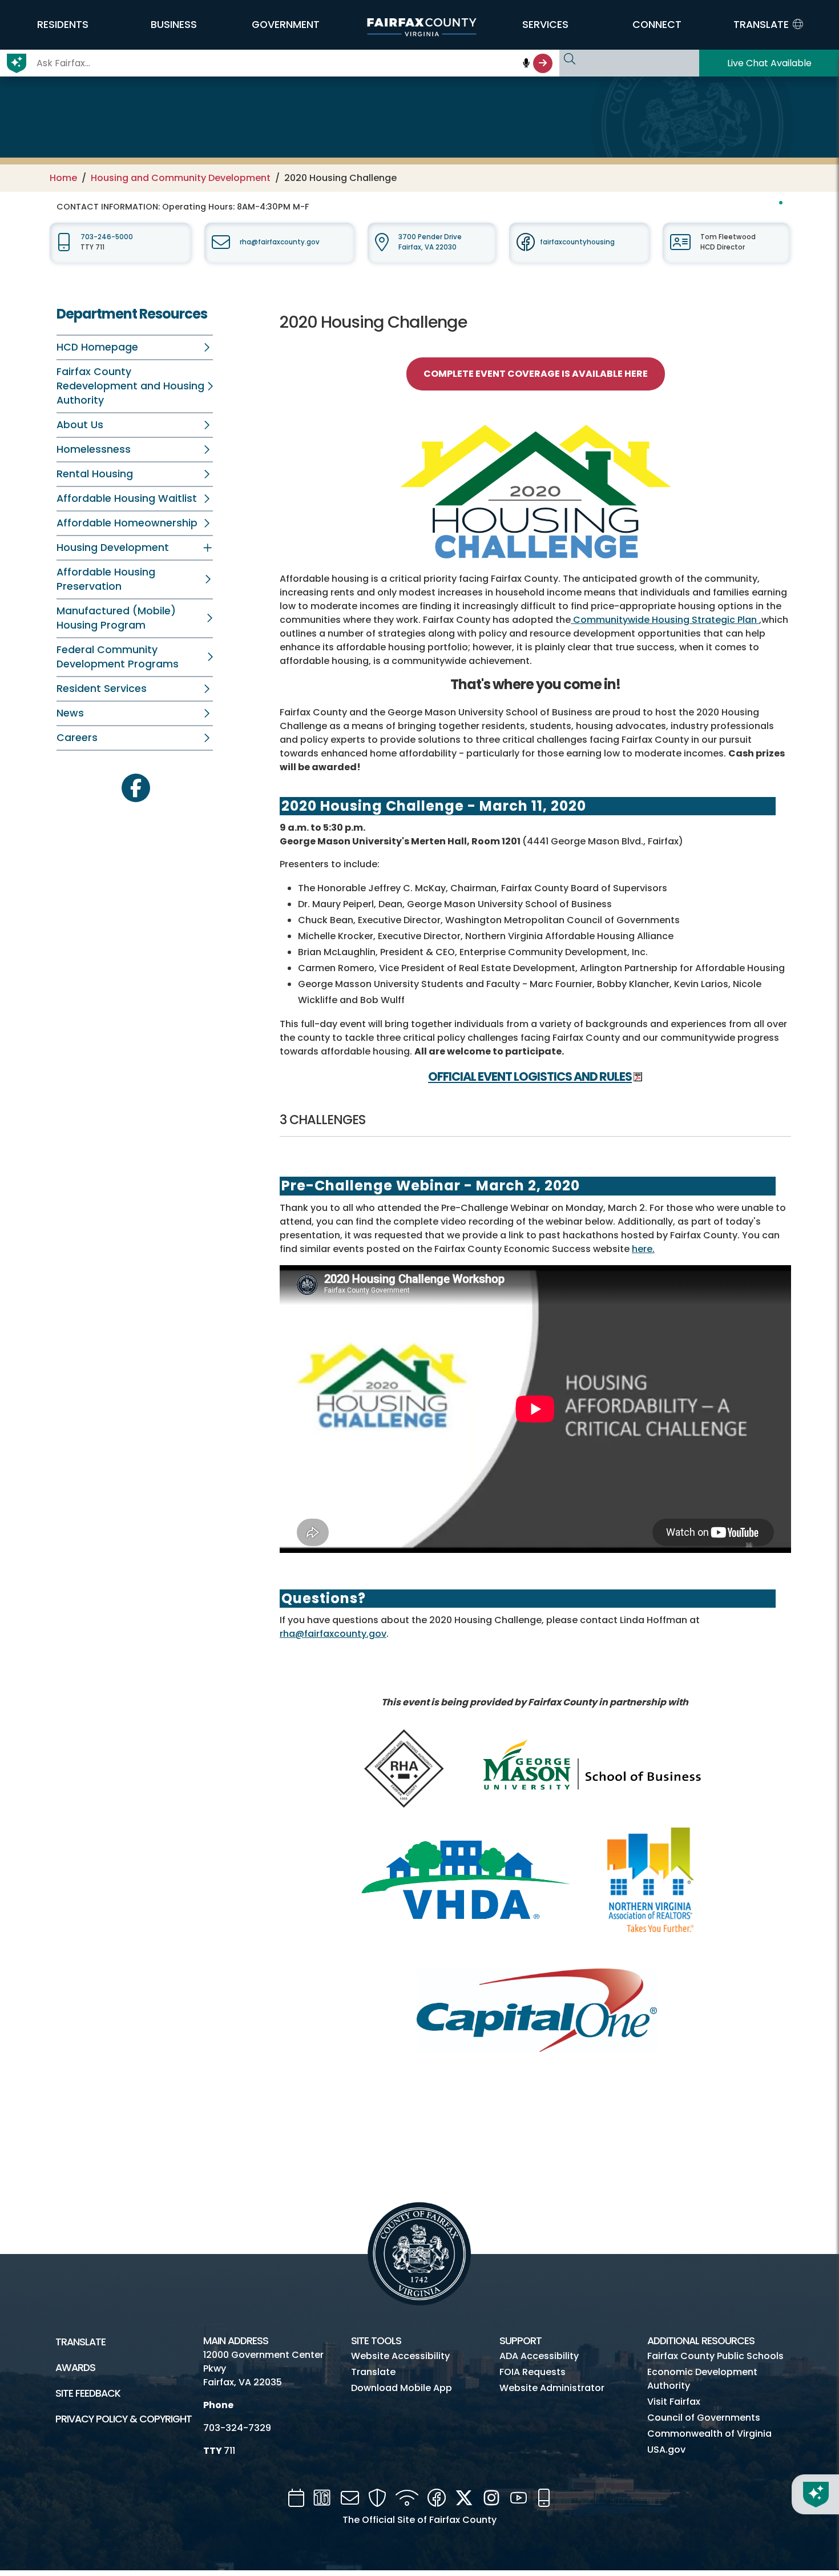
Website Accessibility (400, 2356)
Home (63, 178)
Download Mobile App (402, 2388)
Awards (75, 2368)
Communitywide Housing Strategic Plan (665, 620)
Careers (77, 738)
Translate (80, 2342)
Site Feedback (88, 2393)
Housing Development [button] (113, 548)
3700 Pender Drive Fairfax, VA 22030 (430, 242)
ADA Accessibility (539, 2356)
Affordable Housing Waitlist (127, 498)
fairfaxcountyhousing (577, 242)
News (70, 713)
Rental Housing (95, 474)
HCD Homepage (97, 347)
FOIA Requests (533, 2372)
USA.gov (666, 2450)
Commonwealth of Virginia (709, 2434)
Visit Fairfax (674, 2402)
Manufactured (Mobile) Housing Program (116, 618)
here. (643, 1249)
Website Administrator (552, 2388)
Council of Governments (704, 2418)
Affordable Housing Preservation (106, 579)
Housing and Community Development (181, 178)
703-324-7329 (237, 2428)
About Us (80, 425)
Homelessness (94, 449)
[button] (62, 25)
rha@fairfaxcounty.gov (280, 242)
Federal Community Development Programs (118, 657)
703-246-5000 (107, 237)
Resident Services (102, 689)
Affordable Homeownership (127, 523)
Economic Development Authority (702, 2379)
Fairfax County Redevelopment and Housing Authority (130, 386)
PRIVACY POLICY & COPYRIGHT (124, 2419)
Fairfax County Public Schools (715, 2356)
